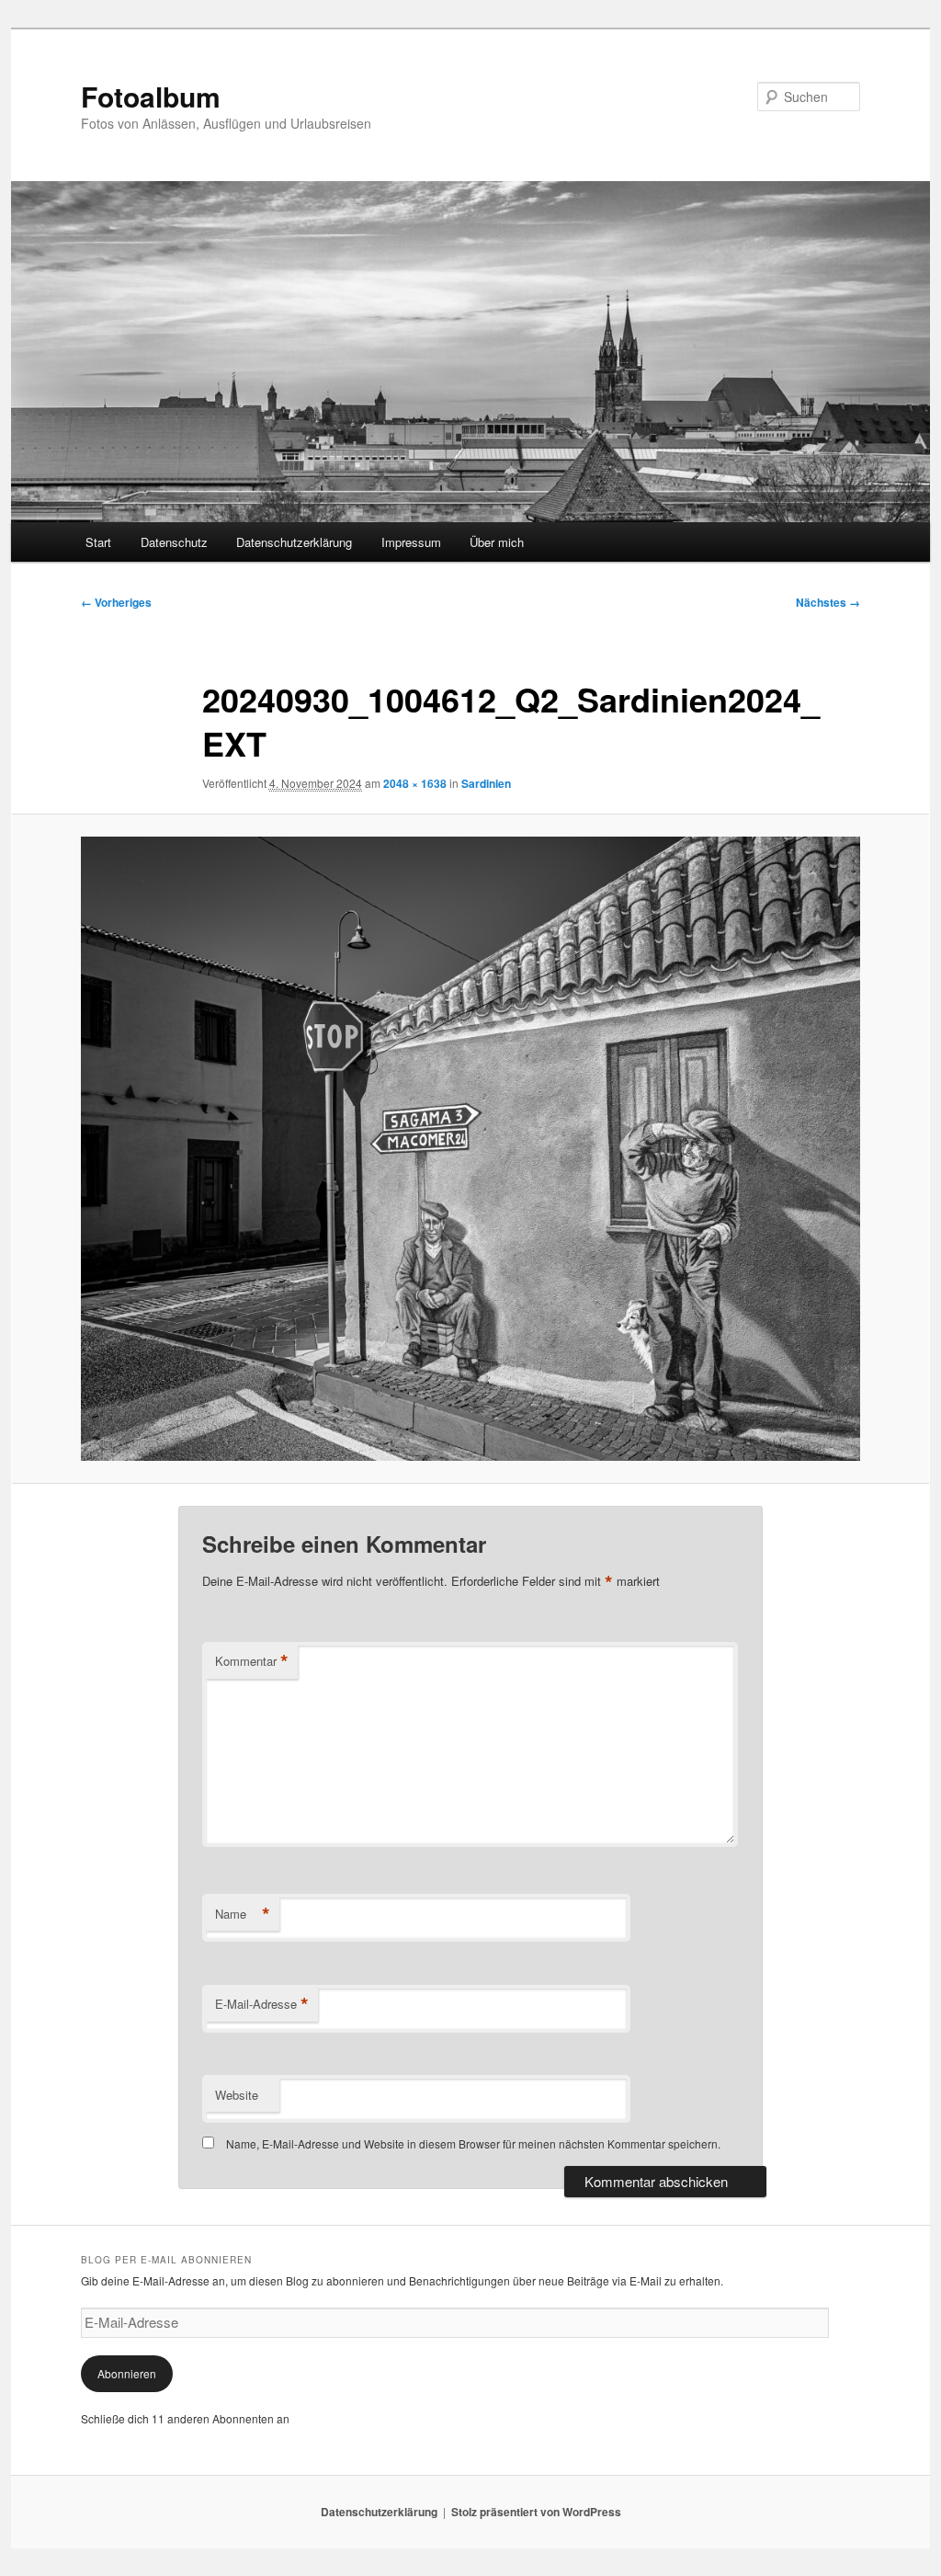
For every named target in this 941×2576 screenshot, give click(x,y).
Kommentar (252, 1661)
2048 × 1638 (415, 783)
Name (243, 1914)
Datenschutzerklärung (294, 542)
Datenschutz (174, 542)
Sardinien (486, 783)
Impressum (411, 542)
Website (237, 2095)
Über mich (497, 542)
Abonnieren (127, 2373)
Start (98, 542)
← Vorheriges (116, 602)
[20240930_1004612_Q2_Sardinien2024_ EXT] (470, 1148)
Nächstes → (828, 602)
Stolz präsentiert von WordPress (536, 2512)
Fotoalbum (151, 96)
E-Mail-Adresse (262, 2004)
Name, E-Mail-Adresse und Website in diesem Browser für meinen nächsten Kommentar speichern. (473, 2143)
